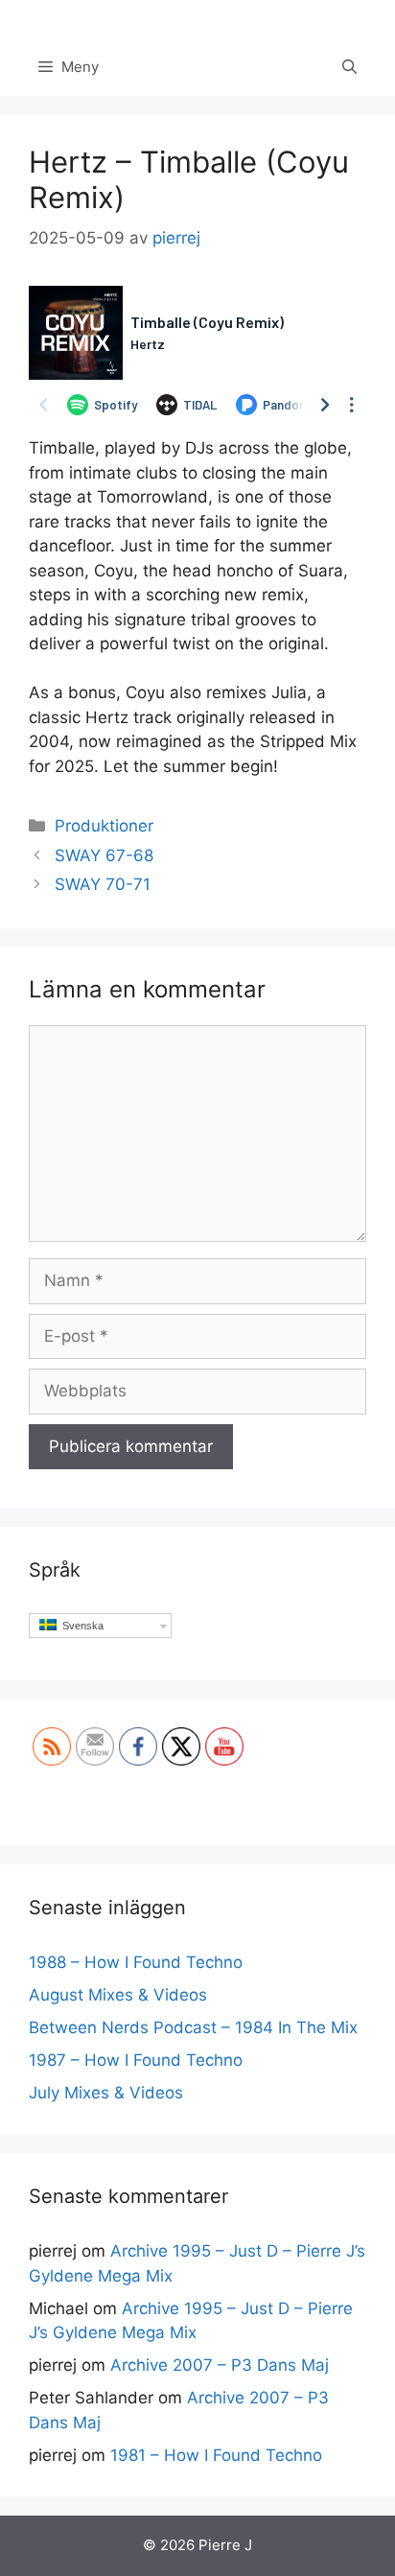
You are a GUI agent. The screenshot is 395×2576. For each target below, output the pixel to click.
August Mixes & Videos (118, 1995)
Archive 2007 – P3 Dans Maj (220, 2365)
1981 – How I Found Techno (216, 2455)
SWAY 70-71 (103, 884)
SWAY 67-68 (104, 855)
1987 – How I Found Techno (136, 2060)
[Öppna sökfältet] (349, 67)
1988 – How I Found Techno (136, 1962)
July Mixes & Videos (106, 2093)
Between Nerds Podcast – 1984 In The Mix (193, 2027)
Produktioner (104, 826)
